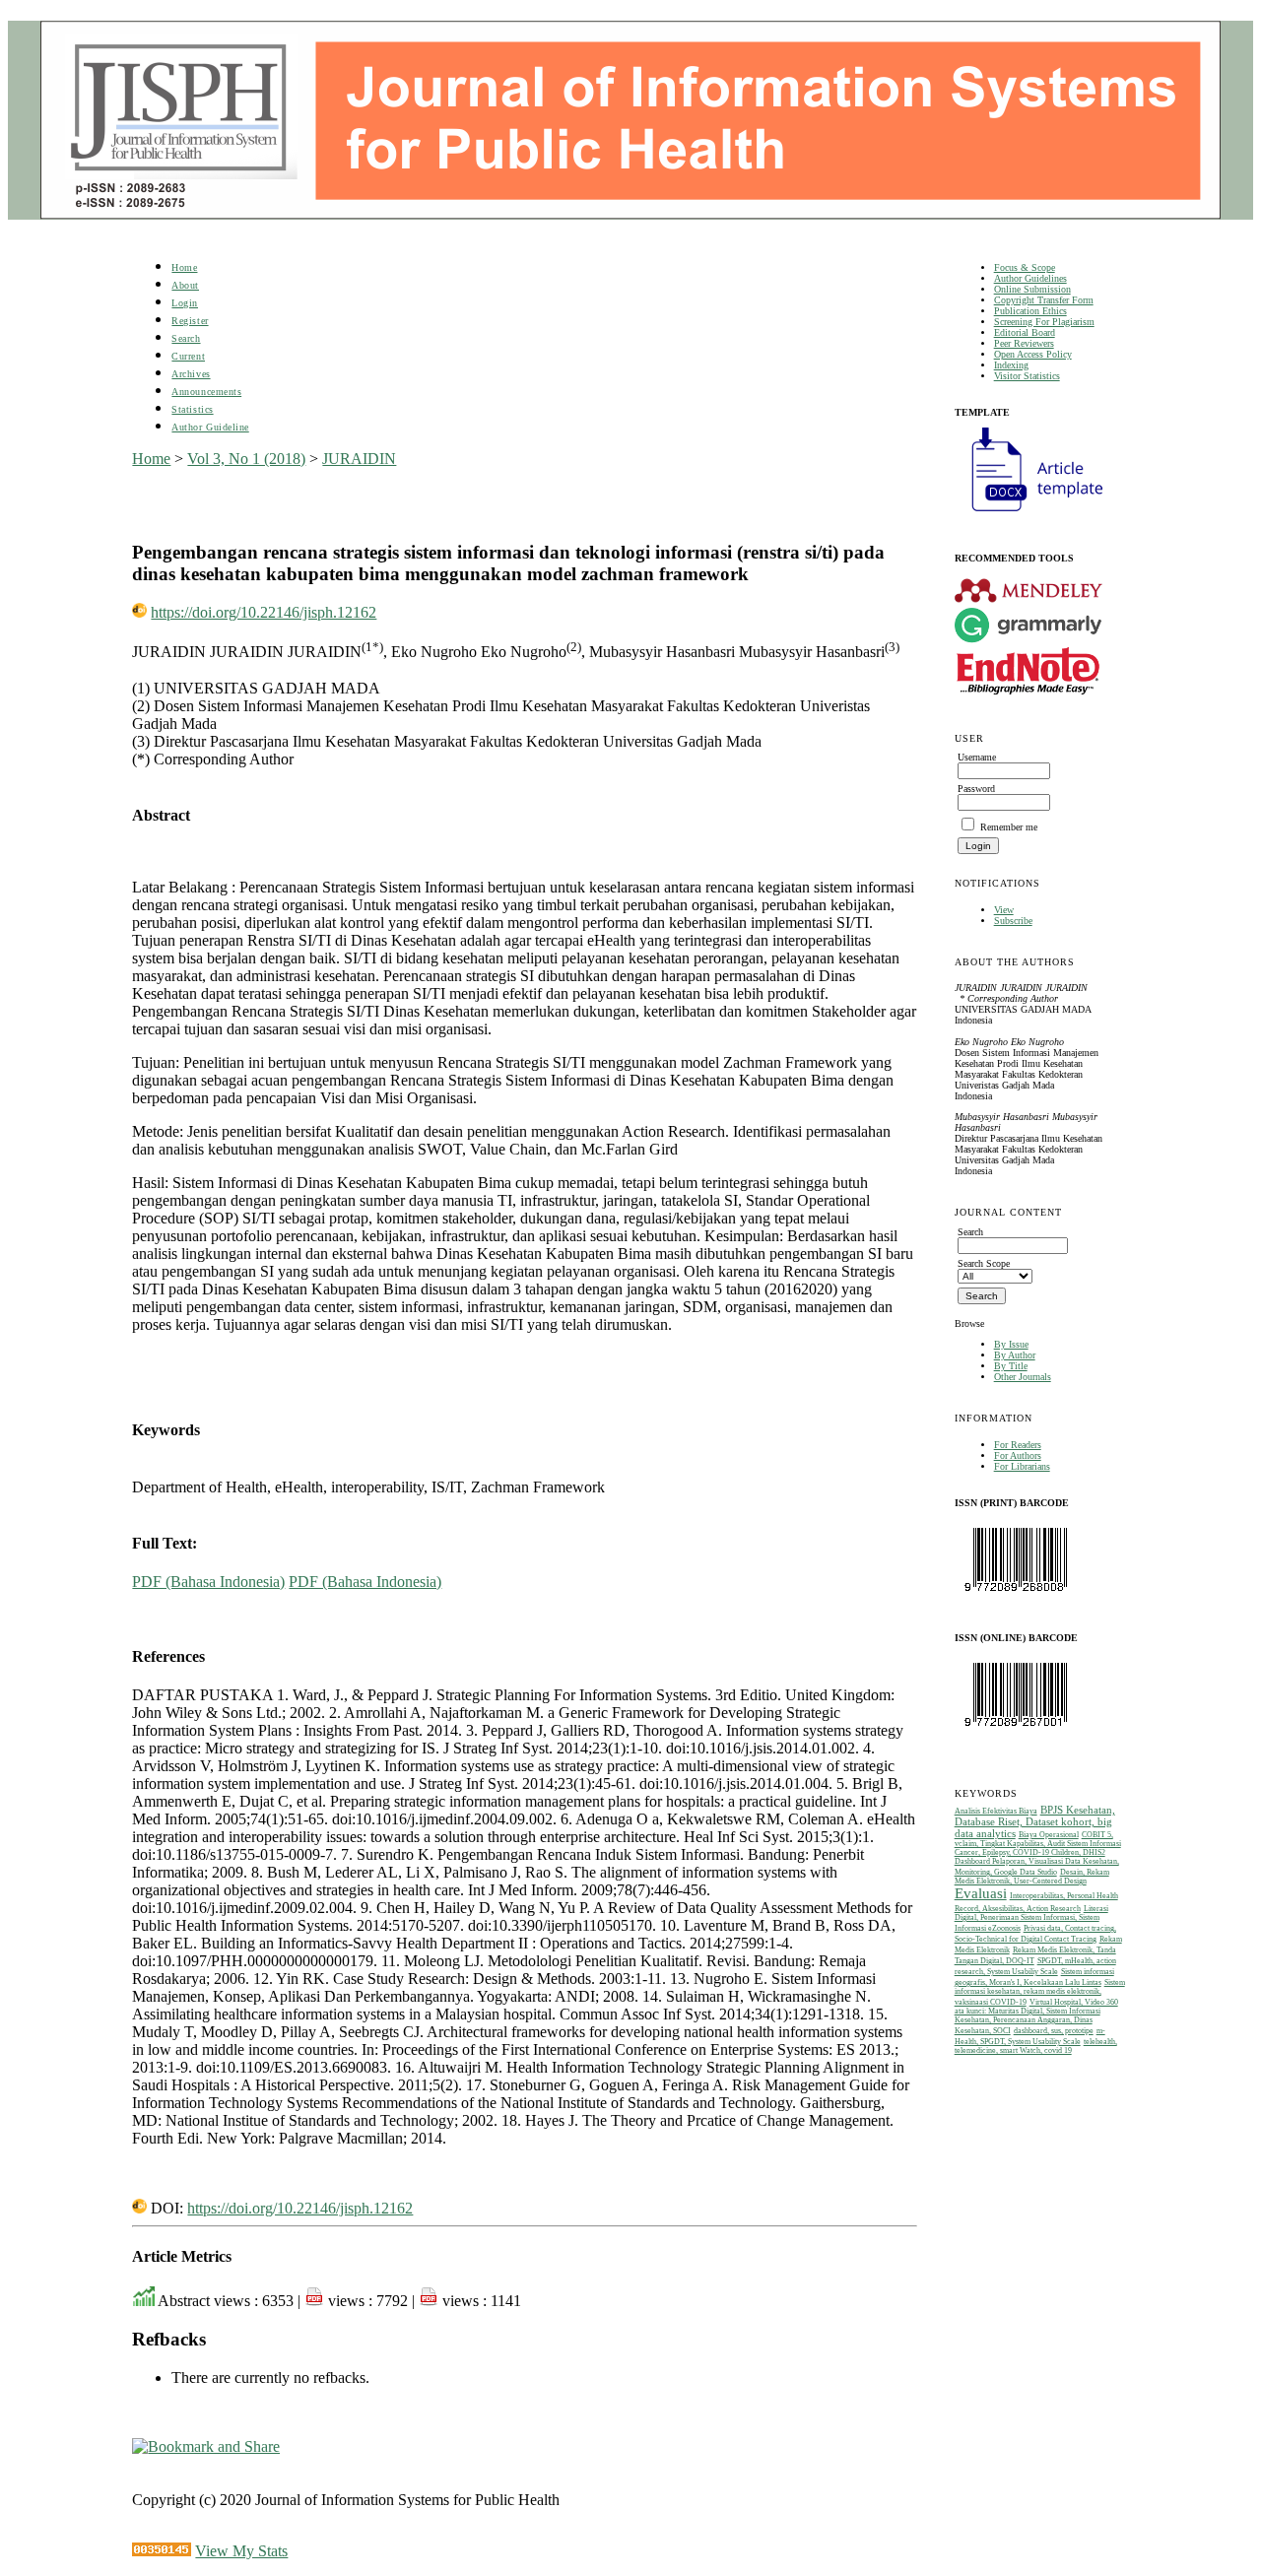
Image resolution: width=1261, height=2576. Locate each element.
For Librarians (1022, 1466)
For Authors (1018, 1455)
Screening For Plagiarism (1044, 322)
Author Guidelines (1030, 278)
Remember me (1009, 827)
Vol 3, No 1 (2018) (246, 459)
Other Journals (1023, 1377)
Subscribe (1013, 921)
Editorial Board (1025, 332)
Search (186, 338)
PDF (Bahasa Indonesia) (208, 1582)
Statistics (192, 409)
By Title (1011, 1366)
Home (184, 267)
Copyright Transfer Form (1044, 300)
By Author (1015, 1355)
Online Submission (1032, 289)
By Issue (1011, 1344)
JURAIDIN (359, 459)
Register (190, 321)
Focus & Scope (1025, 267)
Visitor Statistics (1027, 376)
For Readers (1018, 1445)
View (1004, 910)
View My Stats (241, 2551)
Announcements (206, 392)
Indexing (1011, 365)
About (185, 285)
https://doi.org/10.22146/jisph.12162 (264, 612)
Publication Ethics (1030, 311)
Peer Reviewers (1024, 343)
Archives (191, 374)
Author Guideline (210, 427)
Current (188, 356)
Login (185, 303)
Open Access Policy (1033, 354)
